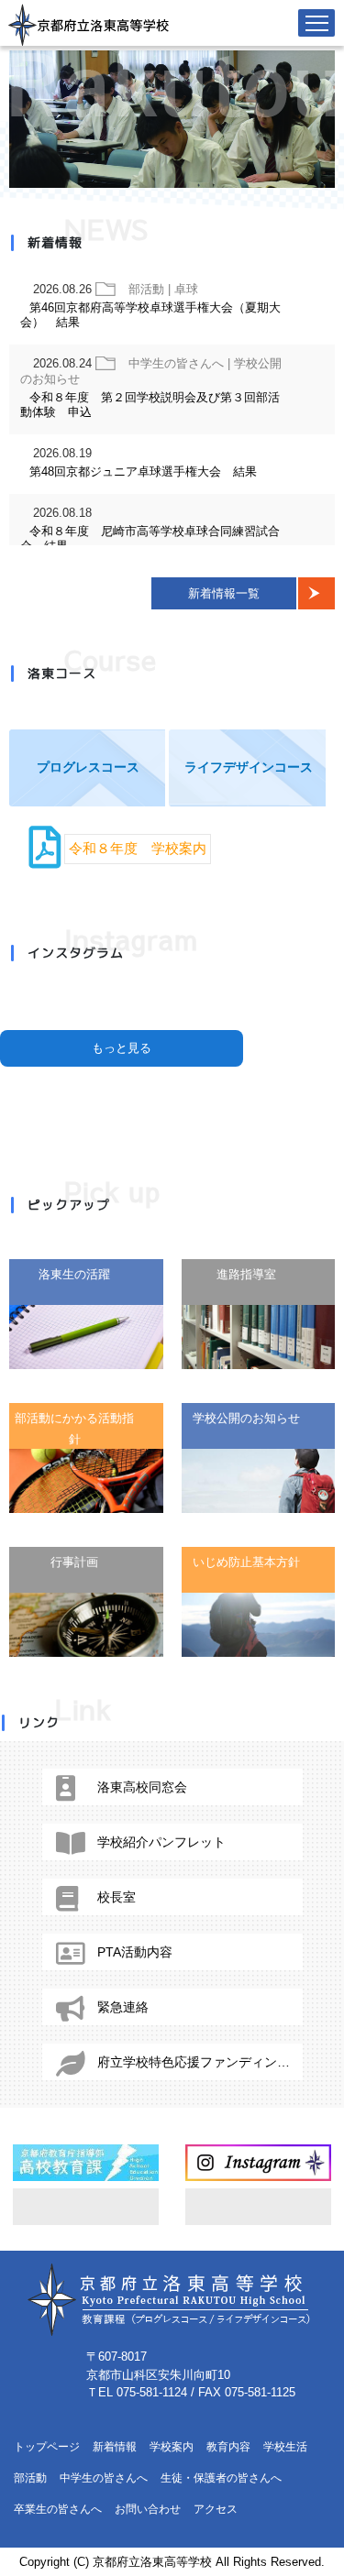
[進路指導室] (259, 1378)
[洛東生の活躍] (86, 1378)
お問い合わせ (148, 2509)
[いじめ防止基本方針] (259, 1666)
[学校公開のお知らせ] (259, 1522)
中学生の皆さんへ (104, 2478)
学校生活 (285, 2447)
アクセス (216, 2509)
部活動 (30, 2478)
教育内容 (228, 2447)
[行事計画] (86, 1666)
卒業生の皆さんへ (58, 2509)
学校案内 (172, 2447)
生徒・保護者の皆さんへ (221, 2478)
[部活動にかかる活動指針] (86, 1522)
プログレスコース (88, 767)
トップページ (47, 2447)
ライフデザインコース (249, 767)
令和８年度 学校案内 (138, 848)
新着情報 (115, 2447)
